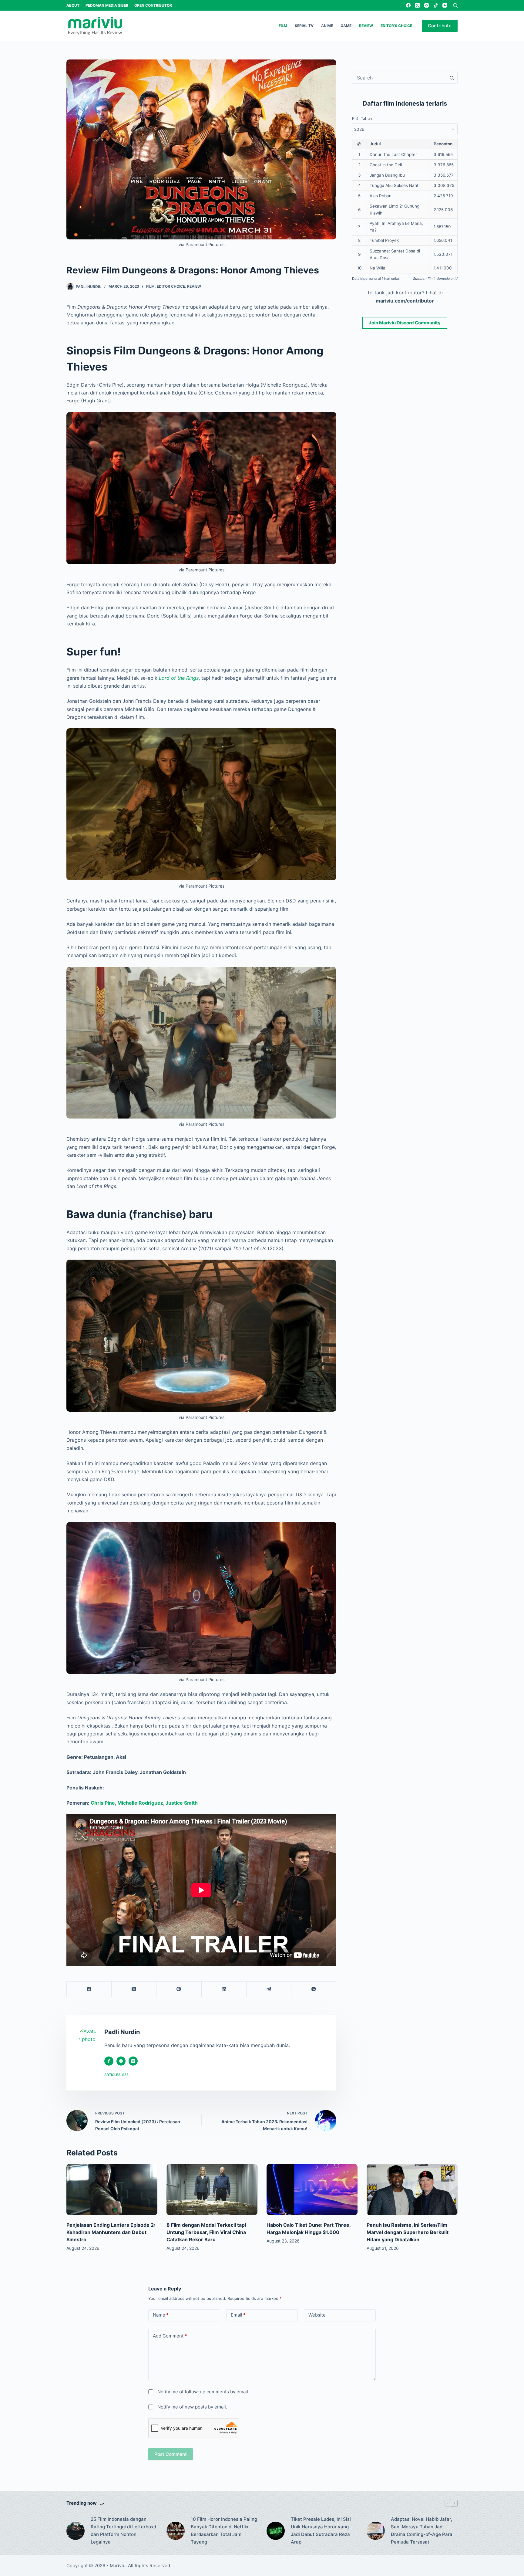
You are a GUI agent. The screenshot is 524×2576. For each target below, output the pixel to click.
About (73, 5)
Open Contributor (153, 5)
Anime (327, 26)
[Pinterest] (179, 1989)
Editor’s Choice (396, 26)
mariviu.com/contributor (405, 300)
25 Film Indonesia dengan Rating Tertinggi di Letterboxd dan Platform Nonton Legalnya (123, 2530)
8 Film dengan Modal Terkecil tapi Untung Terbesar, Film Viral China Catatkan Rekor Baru (206, 2232)
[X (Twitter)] (417, 5)
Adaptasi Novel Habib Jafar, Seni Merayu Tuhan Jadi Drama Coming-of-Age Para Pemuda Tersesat (422, 2530)
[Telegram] (269, 1989)
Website (317, 2315)
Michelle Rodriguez (140, 1803)
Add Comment (170, 2336)
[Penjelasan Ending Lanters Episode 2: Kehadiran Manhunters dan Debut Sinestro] (112, 2190)
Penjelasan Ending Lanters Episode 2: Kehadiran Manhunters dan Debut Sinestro (111, 2232)
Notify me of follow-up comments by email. (203, 2392)
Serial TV (304, 26)
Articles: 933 (116, 2075)
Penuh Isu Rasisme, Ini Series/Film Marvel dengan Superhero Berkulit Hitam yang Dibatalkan (408, 2232)
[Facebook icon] (109, 2061)
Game (346, 26)
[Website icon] (121, 2061)
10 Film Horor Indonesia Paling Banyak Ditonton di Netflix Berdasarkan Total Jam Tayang (224, 2530)
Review (366, 26)
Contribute (440, 26)
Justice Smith (182, 1803)
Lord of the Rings (179, 678)
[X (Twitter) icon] (133, 2061)
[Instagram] (427, 5)
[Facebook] (408, 5)
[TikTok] (436, 5)
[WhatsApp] (314, 1989)
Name (161, 2315)
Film (283, 26)
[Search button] (452, 78)
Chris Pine (103, 1803)
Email (238, 2315)
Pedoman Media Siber (107, 5)
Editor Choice (171, 286)
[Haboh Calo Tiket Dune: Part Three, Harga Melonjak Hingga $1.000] (312, 2190)
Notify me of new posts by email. (192, 2407)
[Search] (455, 5)
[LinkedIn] (224, 1989)
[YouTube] (445, 5)
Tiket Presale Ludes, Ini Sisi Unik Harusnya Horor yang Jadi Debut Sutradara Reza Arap (321, 2530)
